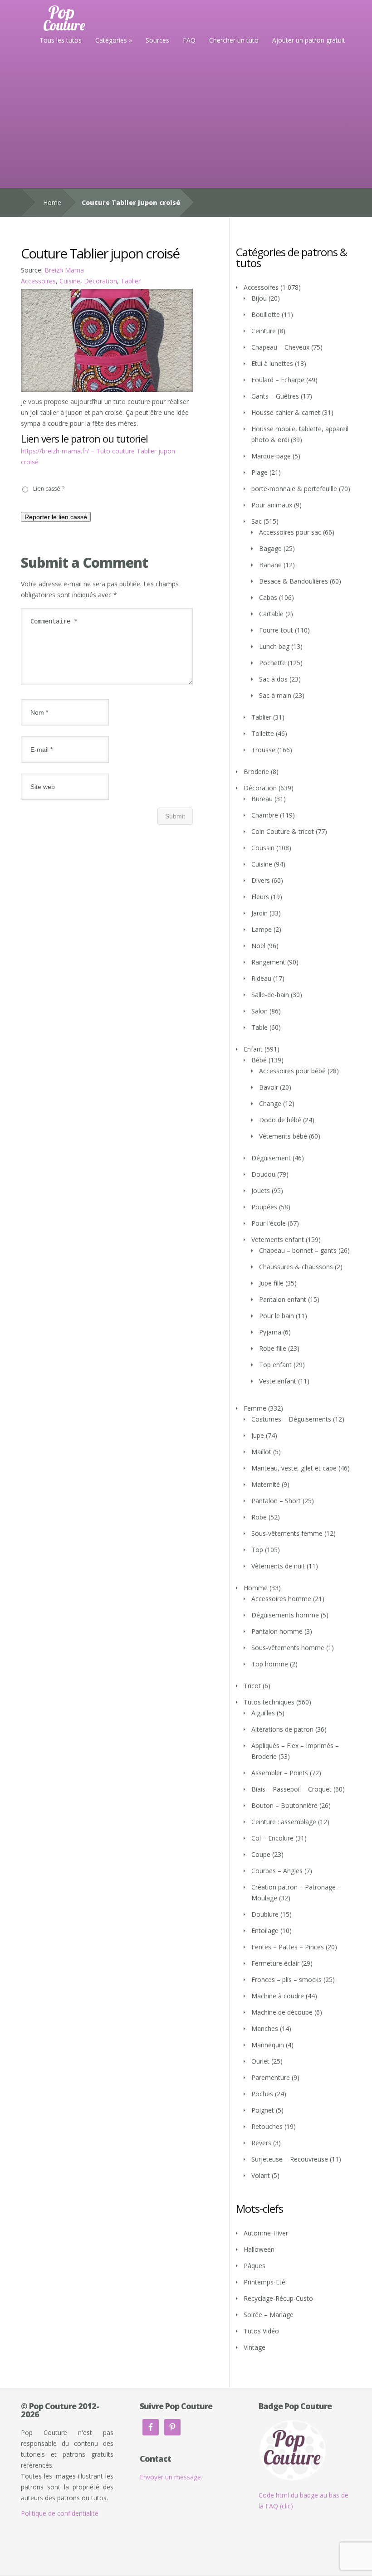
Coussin (263, 848)
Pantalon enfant (283, 1299)
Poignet (263, 2110)
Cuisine (70, 281)
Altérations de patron (282, 1729)
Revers (261, 2143)
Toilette (263, 733)
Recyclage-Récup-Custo (278, 2298)
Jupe (258, 1435)
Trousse (263, 750)
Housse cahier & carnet (286, 412)
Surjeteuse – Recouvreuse (290, 2159)
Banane (270, 565)
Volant (261, 2175)
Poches (262, 2094)
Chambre (265, 815)
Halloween (259, 2249)
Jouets (261, 1191)
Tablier (131, 281)
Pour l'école (269, 1223)
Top (257, 1550)
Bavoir (269, 1087)
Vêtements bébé (283, 1136)
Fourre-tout (276, 630)
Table (259, 1027)
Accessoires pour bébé (292, 1071)
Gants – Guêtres (275, 396)
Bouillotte (266, 314)
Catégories (111, 40)
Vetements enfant (278, 1239)
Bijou (259, 298)
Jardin (259, 913)
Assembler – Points (280, 1773)
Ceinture (264, 331)
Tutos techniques (269, 1702)
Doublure (265, 1914)
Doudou (263, 1174)
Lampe (262, 929)
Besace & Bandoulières (294, 581)
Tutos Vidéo (261, 2331)
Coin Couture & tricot (283, 831)
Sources (157, 40)
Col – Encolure (272, 1838)
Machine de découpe (282, 2012)
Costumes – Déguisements (291, 1419)
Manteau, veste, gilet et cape (294, 1468)
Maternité (266, 1484)
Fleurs (260, 897)
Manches (265, 2028)
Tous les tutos (61, 40)
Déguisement (271, 1158)
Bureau (262, 799)
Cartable (271, 614)
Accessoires (38, 281)
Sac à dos (273, 679)
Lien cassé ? (49, 489)
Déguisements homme (285, 1615)
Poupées (264, 1207)
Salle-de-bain (270, 995)
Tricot (252, 1686)
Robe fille (273, 1348)
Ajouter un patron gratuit (309, 40)
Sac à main (275, 695)
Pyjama (270, 1332)
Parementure (271, 2077)
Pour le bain (277, 1316)
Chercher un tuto (234, 40)
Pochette (272, 663)
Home (52, 202)
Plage (259, 472)
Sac (257, 521)
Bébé (259, 1060)
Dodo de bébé (280, 1120)
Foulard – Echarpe (278, 380)
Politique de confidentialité (60, 2513)
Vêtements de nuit (278, 1566)
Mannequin (268, 2045)
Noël (258, 946)
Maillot (261, 1452)
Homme (256, 1588)
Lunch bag (274, 646)
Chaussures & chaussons (296, 1267)
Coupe (261, 1854)
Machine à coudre (278, 1996)
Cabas (268, 597)
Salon (259, 1011)
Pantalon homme (277, 1631)
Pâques (255, 2266)
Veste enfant (278, 1381)
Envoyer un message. (171, 2477)
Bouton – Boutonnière (284, 1805)
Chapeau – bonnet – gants (298, 1250)
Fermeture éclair (275, 1963)
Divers (261, 880)
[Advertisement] (186, 120)
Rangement (268, 962)
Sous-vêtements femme (287, 1533)
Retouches (267, 2126)
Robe (259, 1517)
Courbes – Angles (277, 1871)
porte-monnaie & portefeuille (294, 489)
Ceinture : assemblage (284, 1822)
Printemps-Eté (264, 2282)
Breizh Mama (64, 270)
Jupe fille (271, 1283)
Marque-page (271, 456)
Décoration (100, 281)
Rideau (261, 978)
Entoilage (265, 1931)
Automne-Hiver (266, 2233)
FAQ (189, 40)
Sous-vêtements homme (288, 1648)
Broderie (256, 772)
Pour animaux (272, 505)
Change (270, 1103)
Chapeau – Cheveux (280, 347)
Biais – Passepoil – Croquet (291, 1789)
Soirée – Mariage (269, 2315)
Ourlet (260, 2061)
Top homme (270, 1664)
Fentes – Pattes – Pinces (288, 1947)
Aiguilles (263, 1713)
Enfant (253, 1049)
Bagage (270, 548)
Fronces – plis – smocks (286, 1979)
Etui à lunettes (272, 363)
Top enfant (275, 1365)
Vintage (255, 2347)
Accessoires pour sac (290, 532)
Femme (255, 1408)
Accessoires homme (281, 1599)
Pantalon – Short (276, 1501)
